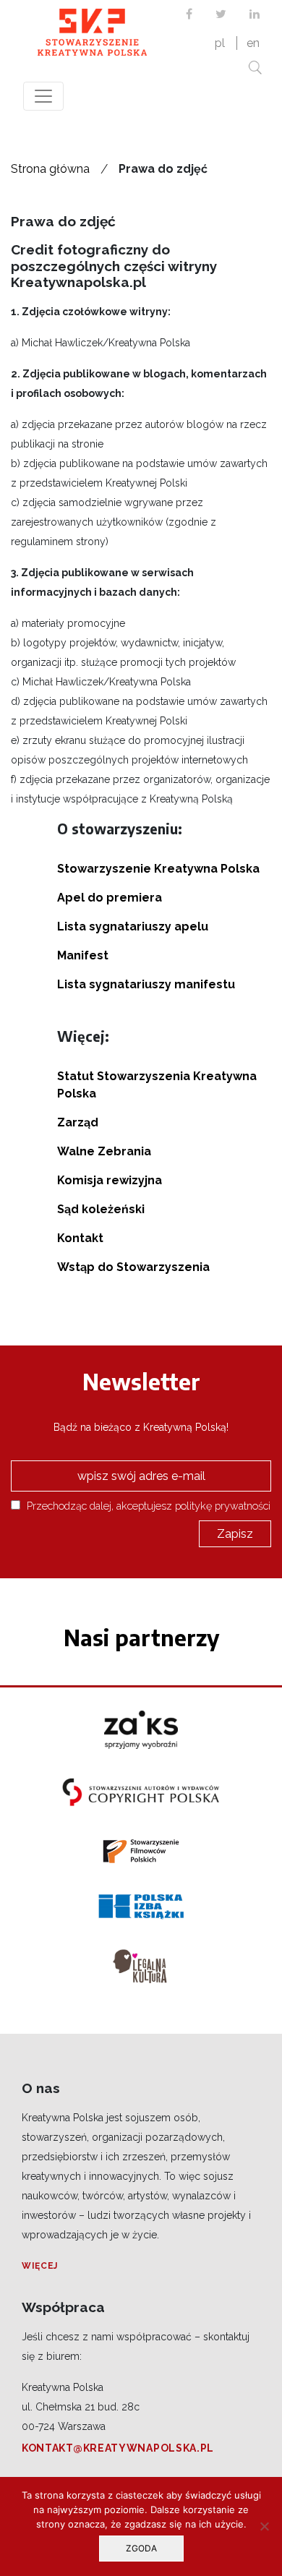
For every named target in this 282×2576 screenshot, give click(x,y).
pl (220, 43)
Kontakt (80, 1238)
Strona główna (50, 169)
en (253, 43)
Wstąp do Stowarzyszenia (133, 1267)
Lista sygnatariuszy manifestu (146, 984)
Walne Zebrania (104, 1151)
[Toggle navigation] (43, 96)
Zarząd (78, 1122)
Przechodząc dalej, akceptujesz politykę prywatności (147, 1506)
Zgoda (141, 2548)
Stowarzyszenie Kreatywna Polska (158, 869)
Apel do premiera (110, 898)
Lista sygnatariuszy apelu (133, 927)
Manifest (83, 955)
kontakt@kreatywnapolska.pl (118, 2448)
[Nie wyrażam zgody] (264, 2526)
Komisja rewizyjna (110, 1180)
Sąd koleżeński (101, 1209)
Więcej (40, 2266)
